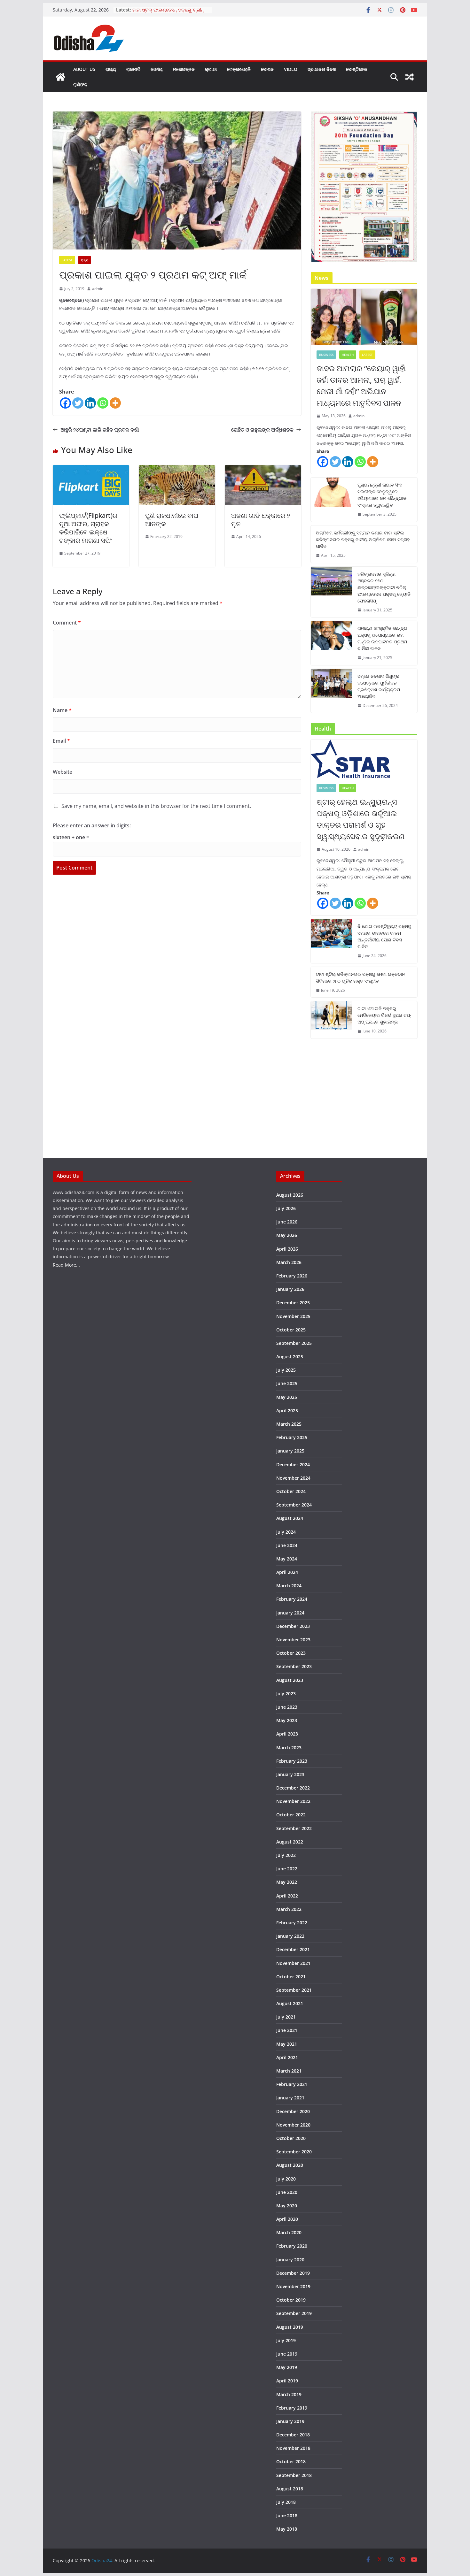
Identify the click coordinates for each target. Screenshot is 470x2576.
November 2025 (293, 1316)
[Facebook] (65, 403)
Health (348, 355)
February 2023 (292, 1761)
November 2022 (293, 1801)
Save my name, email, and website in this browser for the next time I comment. (156, 806)
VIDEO (291, 69)
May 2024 (287, 1559)
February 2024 (292, 1599)
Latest (67, 260)
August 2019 (290, 2327)
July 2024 (286, 1532)
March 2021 (289, 2071)
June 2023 (287, 1707)
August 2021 (290, 2003)
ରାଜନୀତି (133, 69)
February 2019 (292, 2408)
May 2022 (287, 1882)
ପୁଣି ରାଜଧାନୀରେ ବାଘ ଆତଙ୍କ (172, 520)
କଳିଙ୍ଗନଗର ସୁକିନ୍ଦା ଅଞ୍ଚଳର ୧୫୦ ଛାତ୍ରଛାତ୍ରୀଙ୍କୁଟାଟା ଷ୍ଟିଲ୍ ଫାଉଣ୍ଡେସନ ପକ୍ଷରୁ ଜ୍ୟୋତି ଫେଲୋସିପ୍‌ (384, 587)
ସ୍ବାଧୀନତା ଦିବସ (322, 69)
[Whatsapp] (103, 403)
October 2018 (291, 2461)
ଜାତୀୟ (157, 69)
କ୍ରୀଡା (211, 69)
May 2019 (287, 2367)
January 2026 (290, 1289)
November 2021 (293, 1963)
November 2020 (293, 2125)
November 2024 (293, 1478)
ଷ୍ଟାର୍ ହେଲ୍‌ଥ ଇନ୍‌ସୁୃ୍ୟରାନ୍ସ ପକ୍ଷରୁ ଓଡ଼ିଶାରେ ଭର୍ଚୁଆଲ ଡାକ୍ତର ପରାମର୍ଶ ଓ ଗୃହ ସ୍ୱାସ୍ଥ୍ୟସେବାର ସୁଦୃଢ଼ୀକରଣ (360, 819)
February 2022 (292, 1923)
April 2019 (287, 2381)
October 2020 (291, 2138)
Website (63, 772)
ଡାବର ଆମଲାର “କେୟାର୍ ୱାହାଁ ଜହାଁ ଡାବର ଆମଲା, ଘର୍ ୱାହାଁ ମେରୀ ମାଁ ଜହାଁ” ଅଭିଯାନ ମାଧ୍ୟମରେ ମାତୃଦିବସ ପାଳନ (361, 385)
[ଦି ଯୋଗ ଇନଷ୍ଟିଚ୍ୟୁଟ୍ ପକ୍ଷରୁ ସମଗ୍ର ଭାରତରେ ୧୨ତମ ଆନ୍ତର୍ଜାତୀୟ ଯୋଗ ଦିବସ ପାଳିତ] (332, 941)
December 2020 (293, 2111)
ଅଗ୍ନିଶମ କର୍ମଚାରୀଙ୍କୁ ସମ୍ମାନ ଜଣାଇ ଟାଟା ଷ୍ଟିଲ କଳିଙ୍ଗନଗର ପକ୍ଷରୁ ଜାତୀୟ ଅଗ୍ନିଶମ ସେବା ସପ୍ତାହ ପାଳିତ (363, 539)
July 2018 (286, 2502)
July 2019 (286, 2340)
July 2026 (286, 1208)
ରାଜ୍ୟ (111, 69)
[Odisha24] (60, 77)
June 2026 (287, 1222)
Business (326, 355)
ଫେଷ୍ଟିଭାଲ (356, 69)
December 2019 (293, 2273)
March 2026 (289, 1262)
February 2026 (292, 1276)
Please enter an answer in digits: (92, 825)
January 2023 (290, 1774)
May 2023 (287, 1720)
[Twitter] (78, 403)
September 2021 (294, 1990)
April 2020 (287, 2219)
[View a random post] (410, 77)
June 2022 (287, 1869)
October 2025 (291, 1330)
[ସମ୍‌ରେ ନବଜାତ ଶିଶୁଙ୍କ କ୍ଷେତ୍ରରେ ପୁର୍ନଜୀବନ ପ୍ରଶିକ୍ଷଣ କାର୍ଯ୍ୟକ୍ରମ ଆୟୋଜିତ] (332, 691)
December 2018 (293, 2435)
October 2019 (291, 2300)
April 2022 (287, 1896)
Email (61, 741)
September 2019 (294, 2313)
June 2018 (287, 2515)
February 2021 (292, 2084)
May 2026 (287, 1235)
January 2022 (290, 1936)
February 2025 (292, 1437)
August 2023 (290, 1680)
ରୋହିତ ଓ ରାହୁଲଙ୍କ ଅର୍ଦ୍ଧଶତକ (262, 430)
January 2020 (290, 2260)
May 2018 (287, 2529)
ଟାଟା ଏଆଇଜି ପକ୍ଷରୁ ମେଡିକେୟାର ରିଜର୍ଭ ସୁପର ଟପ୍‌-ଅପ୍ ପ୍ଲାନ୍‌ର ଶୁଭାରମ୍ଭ (384, 1015)
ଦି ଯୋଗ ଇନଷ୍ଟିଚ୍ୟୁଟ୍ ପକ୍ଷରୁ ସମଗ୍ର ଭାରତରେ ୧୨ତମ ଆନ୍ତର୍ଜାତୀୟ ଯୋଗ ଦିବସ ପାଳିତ (384, 936)
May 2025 (287, 1397)
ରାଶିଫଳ (80, 84)
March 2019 (289, 2394)
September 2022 (294, 1828)
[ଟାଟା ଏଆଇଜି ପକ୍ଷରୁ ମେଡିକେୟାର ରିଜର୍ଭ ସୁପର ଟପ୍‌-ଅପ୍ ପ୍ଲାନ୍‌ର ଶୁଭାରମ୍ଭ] (332, 1020)
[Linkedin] (90, 403)
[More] (115, 403)
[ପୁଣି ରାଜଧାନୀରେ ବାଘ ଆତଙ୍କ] (177, 470)
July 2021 (286, 2017)
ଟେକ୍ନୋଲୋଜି (239, 69)
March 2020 (289, 2232)
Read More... (66, 1265)
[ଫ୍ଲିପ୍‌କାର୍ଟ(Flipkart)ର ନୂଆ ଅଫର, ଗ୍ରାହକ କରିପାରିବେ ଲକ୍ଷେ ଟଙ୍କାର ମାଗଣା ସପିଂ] (91, 470)
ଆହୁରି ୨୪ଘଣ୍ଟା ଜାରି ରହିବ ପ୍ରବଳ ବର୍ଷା (100, 430)
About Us (84, 69)
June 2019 (287, 2354)
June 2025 (287, 1383)
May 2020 (287, 2206)
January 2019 (290, 2421)
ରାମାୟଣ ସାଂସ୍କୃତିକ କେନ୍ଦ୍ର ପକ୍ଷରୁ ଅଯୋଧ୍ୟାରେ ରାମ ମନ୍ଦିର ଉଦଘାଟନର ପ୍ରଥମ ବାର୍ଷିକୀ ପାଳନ (382, 638)
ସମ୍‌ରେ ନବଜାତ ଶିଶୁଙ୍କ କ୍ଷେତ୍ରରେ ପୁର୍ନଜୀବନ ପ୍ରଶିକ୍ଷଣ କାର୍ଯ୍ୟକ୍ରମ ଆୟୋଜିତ (379, 686)
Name (62, 710)
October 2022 (291, 1815)
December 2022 (293, 1788)
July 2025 (286, 1370)
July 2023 (286, 1694)
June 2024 (287, 1545)
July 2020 (286, 2179)
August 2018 (290, 2489)
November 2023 (293, 1640)
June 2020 (287, 2192)
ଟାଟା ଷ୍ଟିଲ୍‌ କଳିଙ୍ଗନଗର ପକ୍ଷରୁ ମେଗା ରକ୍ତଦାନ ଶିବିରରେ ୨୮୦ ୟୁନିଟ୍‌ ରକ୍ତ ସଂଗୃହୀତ (360, 977)
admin (98, 289)
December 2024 (293, 1464)
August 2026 (290, 1195)
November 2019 (293, 2286)
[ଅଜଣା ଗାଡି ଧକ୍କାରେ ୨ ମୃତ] (263, 470)
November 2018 (293, 2448)
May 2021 (287, 2044)
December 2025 (293, 1303)
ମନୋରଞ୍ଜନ (184, 69)
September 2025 (294, 1343)
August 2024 (290, 1518)
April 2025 (287, 1411)
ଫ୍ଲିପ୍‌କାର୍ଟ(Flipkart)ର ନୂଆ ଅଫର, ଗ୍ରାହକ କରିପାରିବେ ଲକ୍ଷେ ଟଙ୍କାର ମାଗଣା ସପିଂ (88, 528)
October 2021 (291, 1977)
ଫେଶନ (267, 69)
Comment (67, 623)
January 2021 (290, 2098)
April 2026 (287, 1249)
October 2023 (291, 1653)
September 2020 (294, 2152)
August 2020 (290, 2165)
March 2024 (289, 1586)
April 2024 (287, 1572)
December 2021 (293, 1949)
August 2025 (290, 1357)
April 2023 (287, 1734)
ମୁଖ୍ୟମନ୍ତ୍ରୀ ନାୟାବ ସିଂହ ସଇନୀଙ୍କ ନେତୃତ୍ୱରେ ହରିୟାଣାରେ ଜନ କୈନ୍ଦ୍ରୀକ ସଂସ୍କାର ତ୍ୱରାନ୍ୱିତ (382, 495)
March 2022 (289, 1909)
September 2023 (294, 1666)
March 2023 (289, 1748)
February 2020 (292, 2246)
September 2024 (294, 1505)
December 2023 (293, 1626)
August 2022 (290, 1842)
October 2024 (291, 1491)
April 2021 (287, 2057)
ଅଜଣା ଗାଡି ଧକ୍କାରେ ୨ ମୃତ (261, 520)
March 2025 (289, 1424)
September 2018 (294, 2475)
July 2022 (286, 1855)
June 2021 (287, 2030)
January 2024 (290, 1613)
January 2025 (290, 1451)
